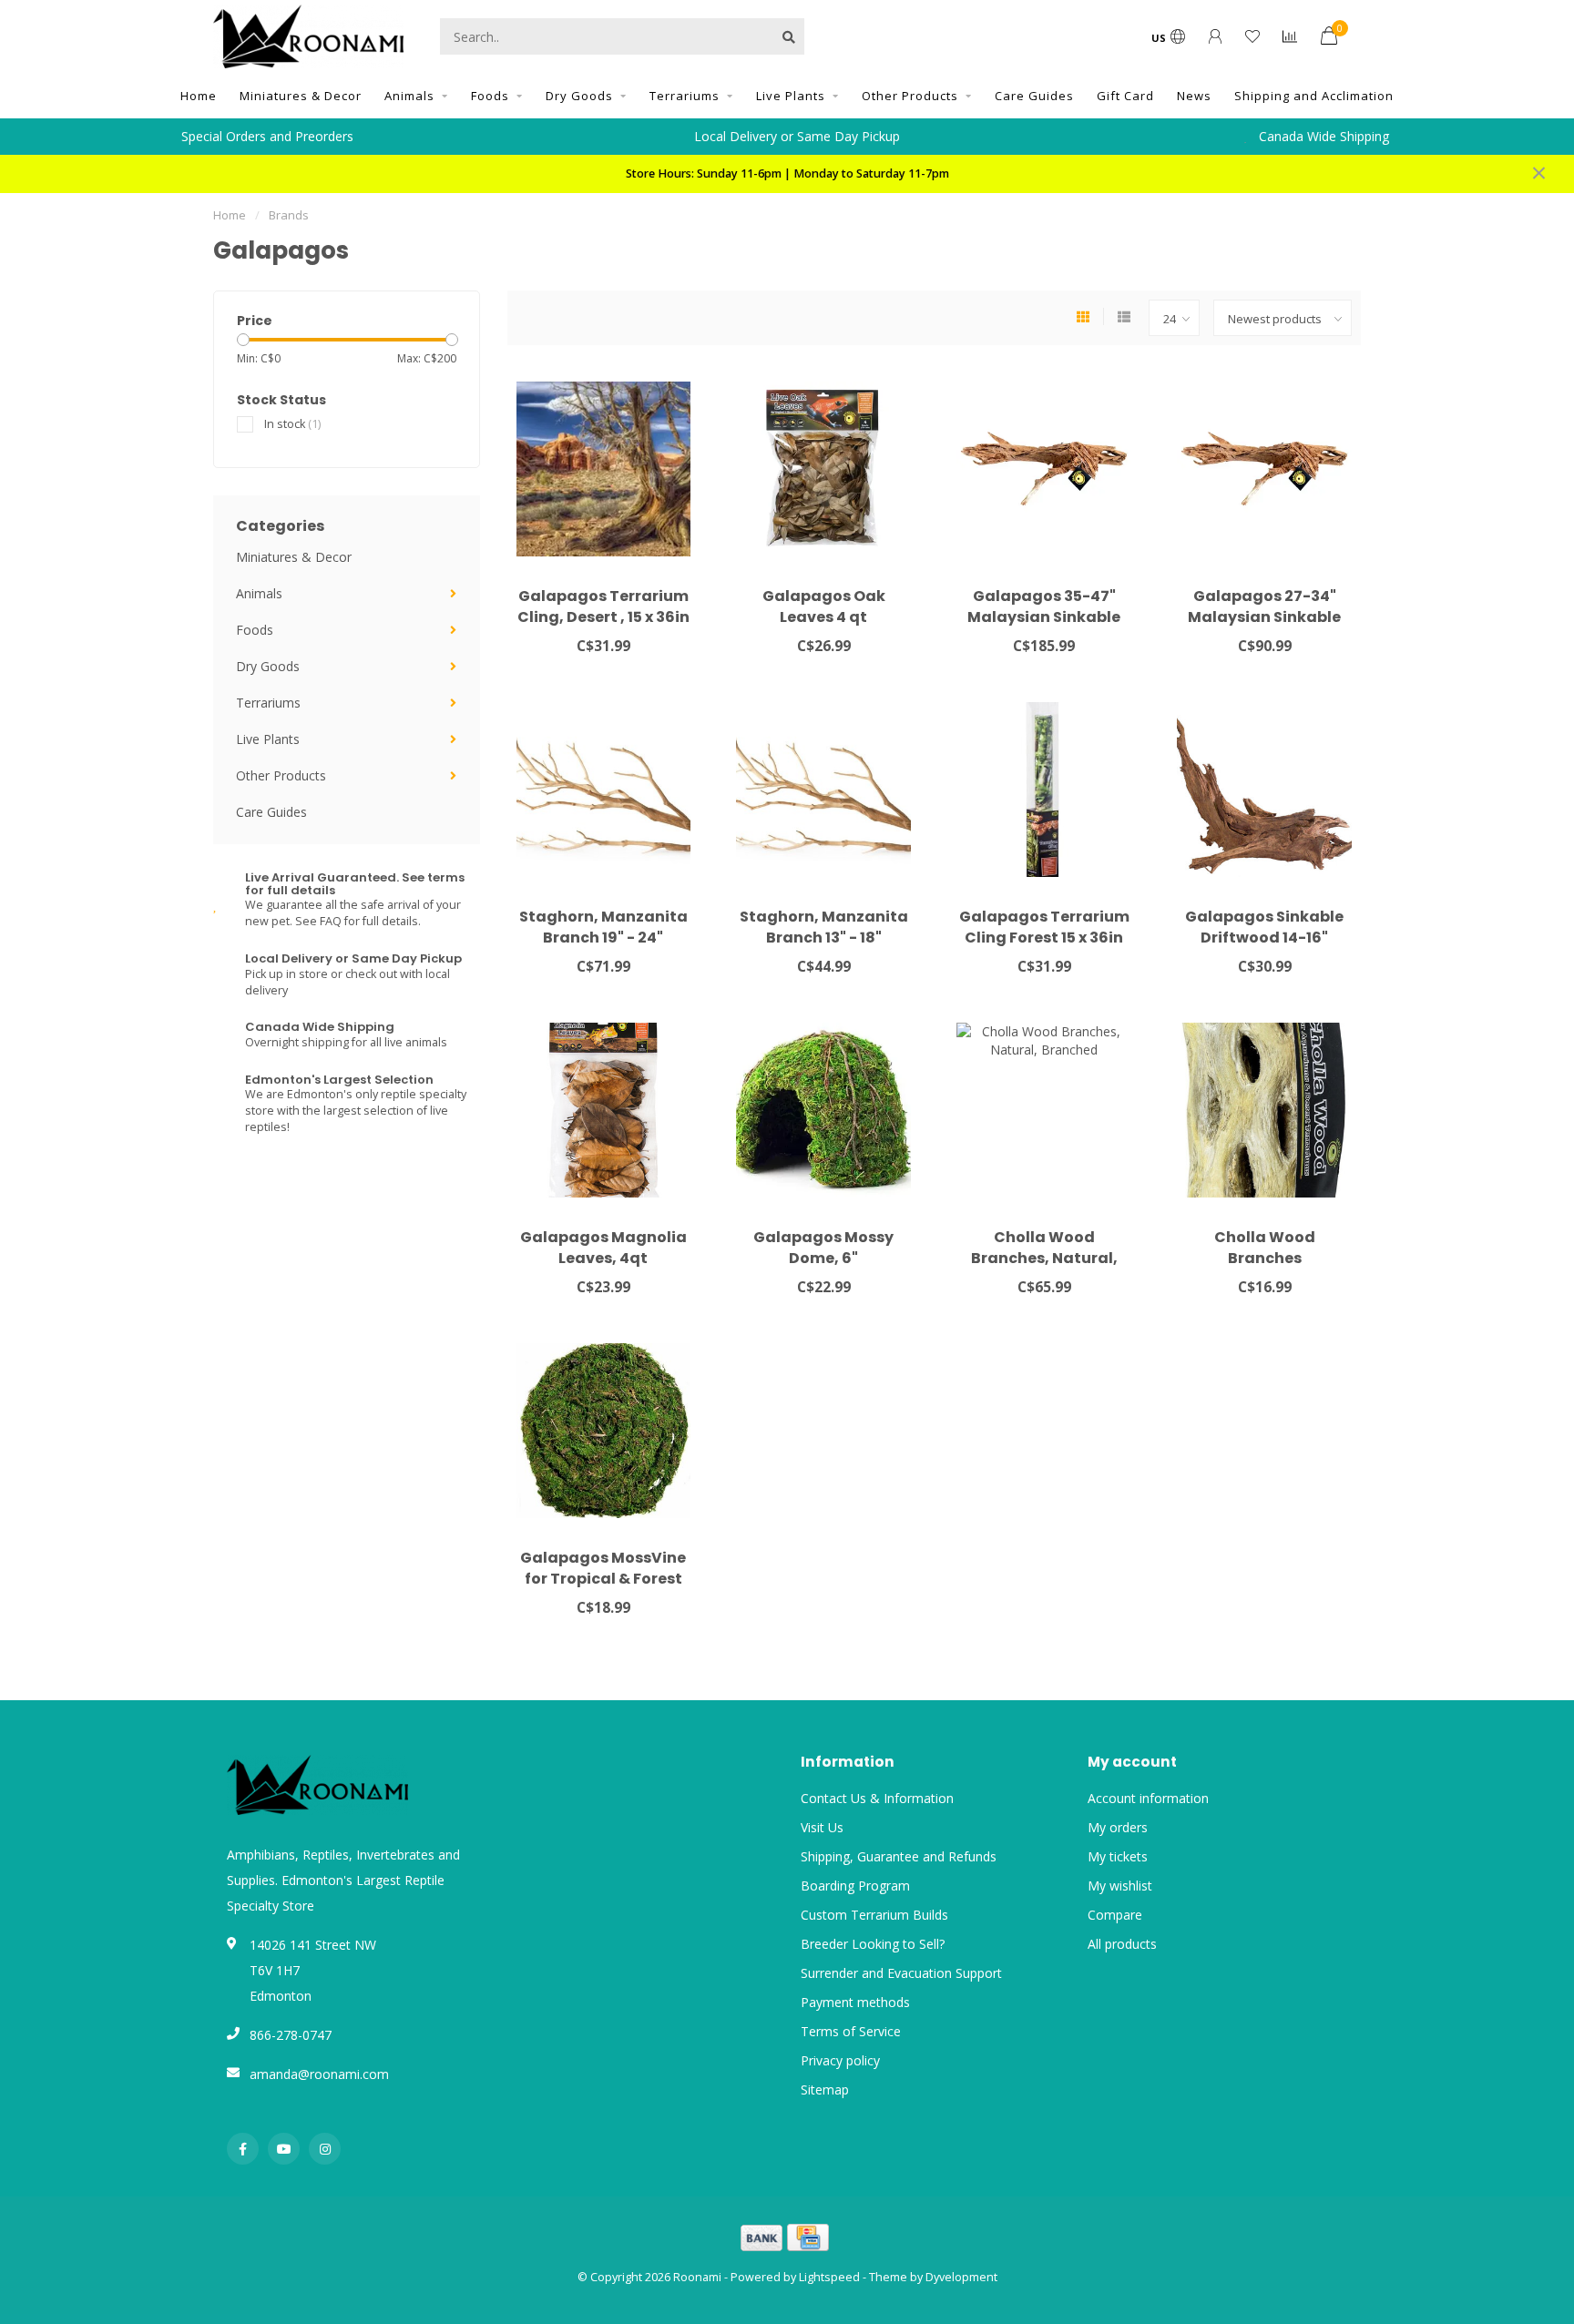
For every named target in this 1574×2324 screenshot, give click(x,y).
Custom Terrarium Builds (874, 1915)
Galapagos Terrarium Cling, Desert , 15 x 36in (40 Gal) (603, 617)
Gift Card (1125, 96)
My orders (1118, 1827)
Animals (409, 96)
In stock (292, 424)
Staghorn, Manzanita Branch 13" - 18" (824, 927)
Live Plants (791, 96)
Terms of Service (851, 2031)
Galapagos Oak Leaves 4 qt (824, 606)
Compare (1115, 1915)
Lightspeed (829, 2277)
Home (199, 96)
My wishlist (1120, 1886)
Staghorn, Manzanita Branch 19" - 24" (603, 927)
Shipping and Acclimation (1314, 96)
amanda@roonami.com (319, 2074)
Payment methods (855, 2002)
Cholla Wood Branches (1265, 1248)
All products (1122, 1944)
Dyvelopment (961, 2277)
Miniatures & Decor (301, 96)
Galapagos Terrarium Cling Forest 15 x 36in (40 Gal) (1044, 938)
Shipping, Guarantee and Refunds (899, 1856)
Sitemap (825, 2090)
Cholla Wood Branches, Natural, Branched (1044, 1258)
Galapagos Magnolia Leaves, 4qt (603, 1248)
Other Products (910, 96)
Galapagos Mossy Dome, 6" (823, 1248)
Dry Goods (579, 96)
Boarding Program (855, 1886)
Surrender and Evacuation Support (901, 1973)
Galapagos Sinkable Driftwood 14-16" (1264, 927)
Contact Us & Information (877, 1798)
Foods (490, 96)
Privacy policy (840, 2060)
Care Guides (1034, 96)
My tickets (1118, 1856)
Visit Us (822, 1827)
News (1194, 96)
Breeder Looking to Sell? (873, 1944)
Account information (1148, 1798)
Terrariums (685, 96)
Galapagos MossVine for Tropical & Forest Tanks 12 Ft (603, 1579)
